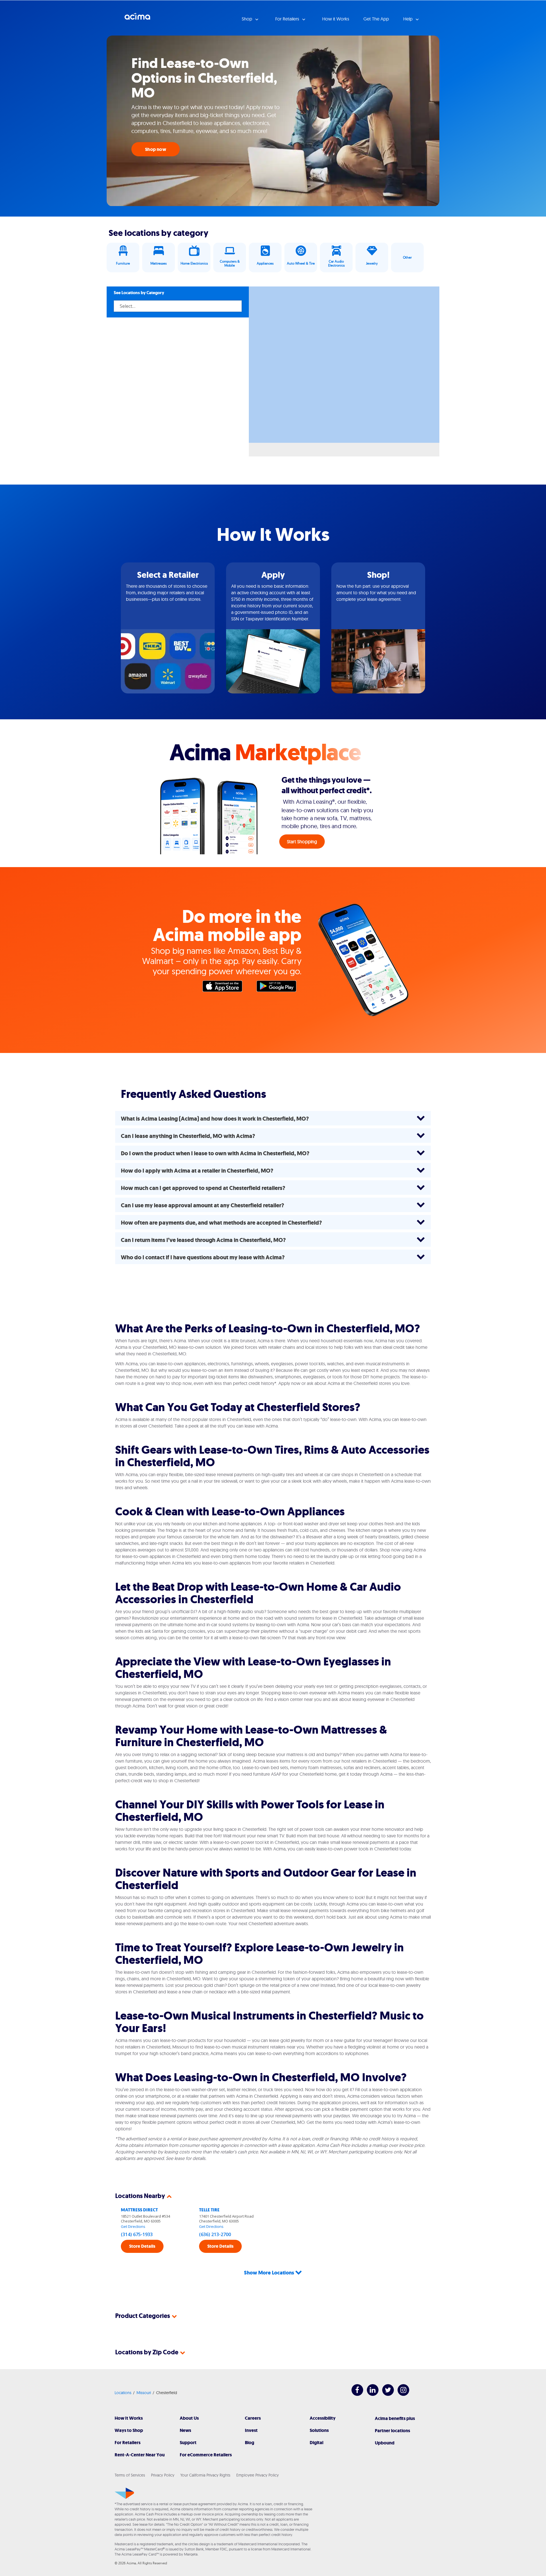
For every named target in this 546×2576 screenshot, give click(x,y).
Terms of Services (130, 2475)
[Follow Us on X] (385, 2394)
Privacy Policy (163, 2475)
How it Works (336, 19)
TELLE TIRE (209, 2210)
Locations (123, 2393)
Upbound (385, 2443)
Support (188, 2443)
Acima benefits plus (395, 2418)
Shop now (156, 149)
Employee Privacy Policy (258, 2475)
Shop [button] (248, 19)
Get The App (376, 19)
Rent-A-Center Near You (140, 2455)
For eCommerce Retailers (206, 2455)
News (185, 2430)
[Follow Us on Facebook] (354, 2394)
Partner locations (392, 2431)
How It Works (129, 2418)
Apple (225, 988)
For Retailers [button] (288, 19)
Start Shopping (302, 842)
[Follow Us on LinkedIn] (370, 2394)
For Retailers (128, 2443)
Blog (250, 2443)
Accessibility (323, 2418)
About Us (189, 2418)
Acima (137, 18)
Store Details (142, 2246)
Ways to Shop (129, 2430)
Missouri (144, 2393)
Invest (251, 2430)
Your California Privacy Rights (205, 2475)
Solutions (319, 2430)
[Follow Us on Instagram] (401, 2394)
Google (279, 988)
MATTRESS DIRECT (139, 2210)
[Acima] (124, 2493)
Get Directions (133, 2226)
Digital (317, 2443)
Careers (253, 2418)
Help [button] (409, 19)
